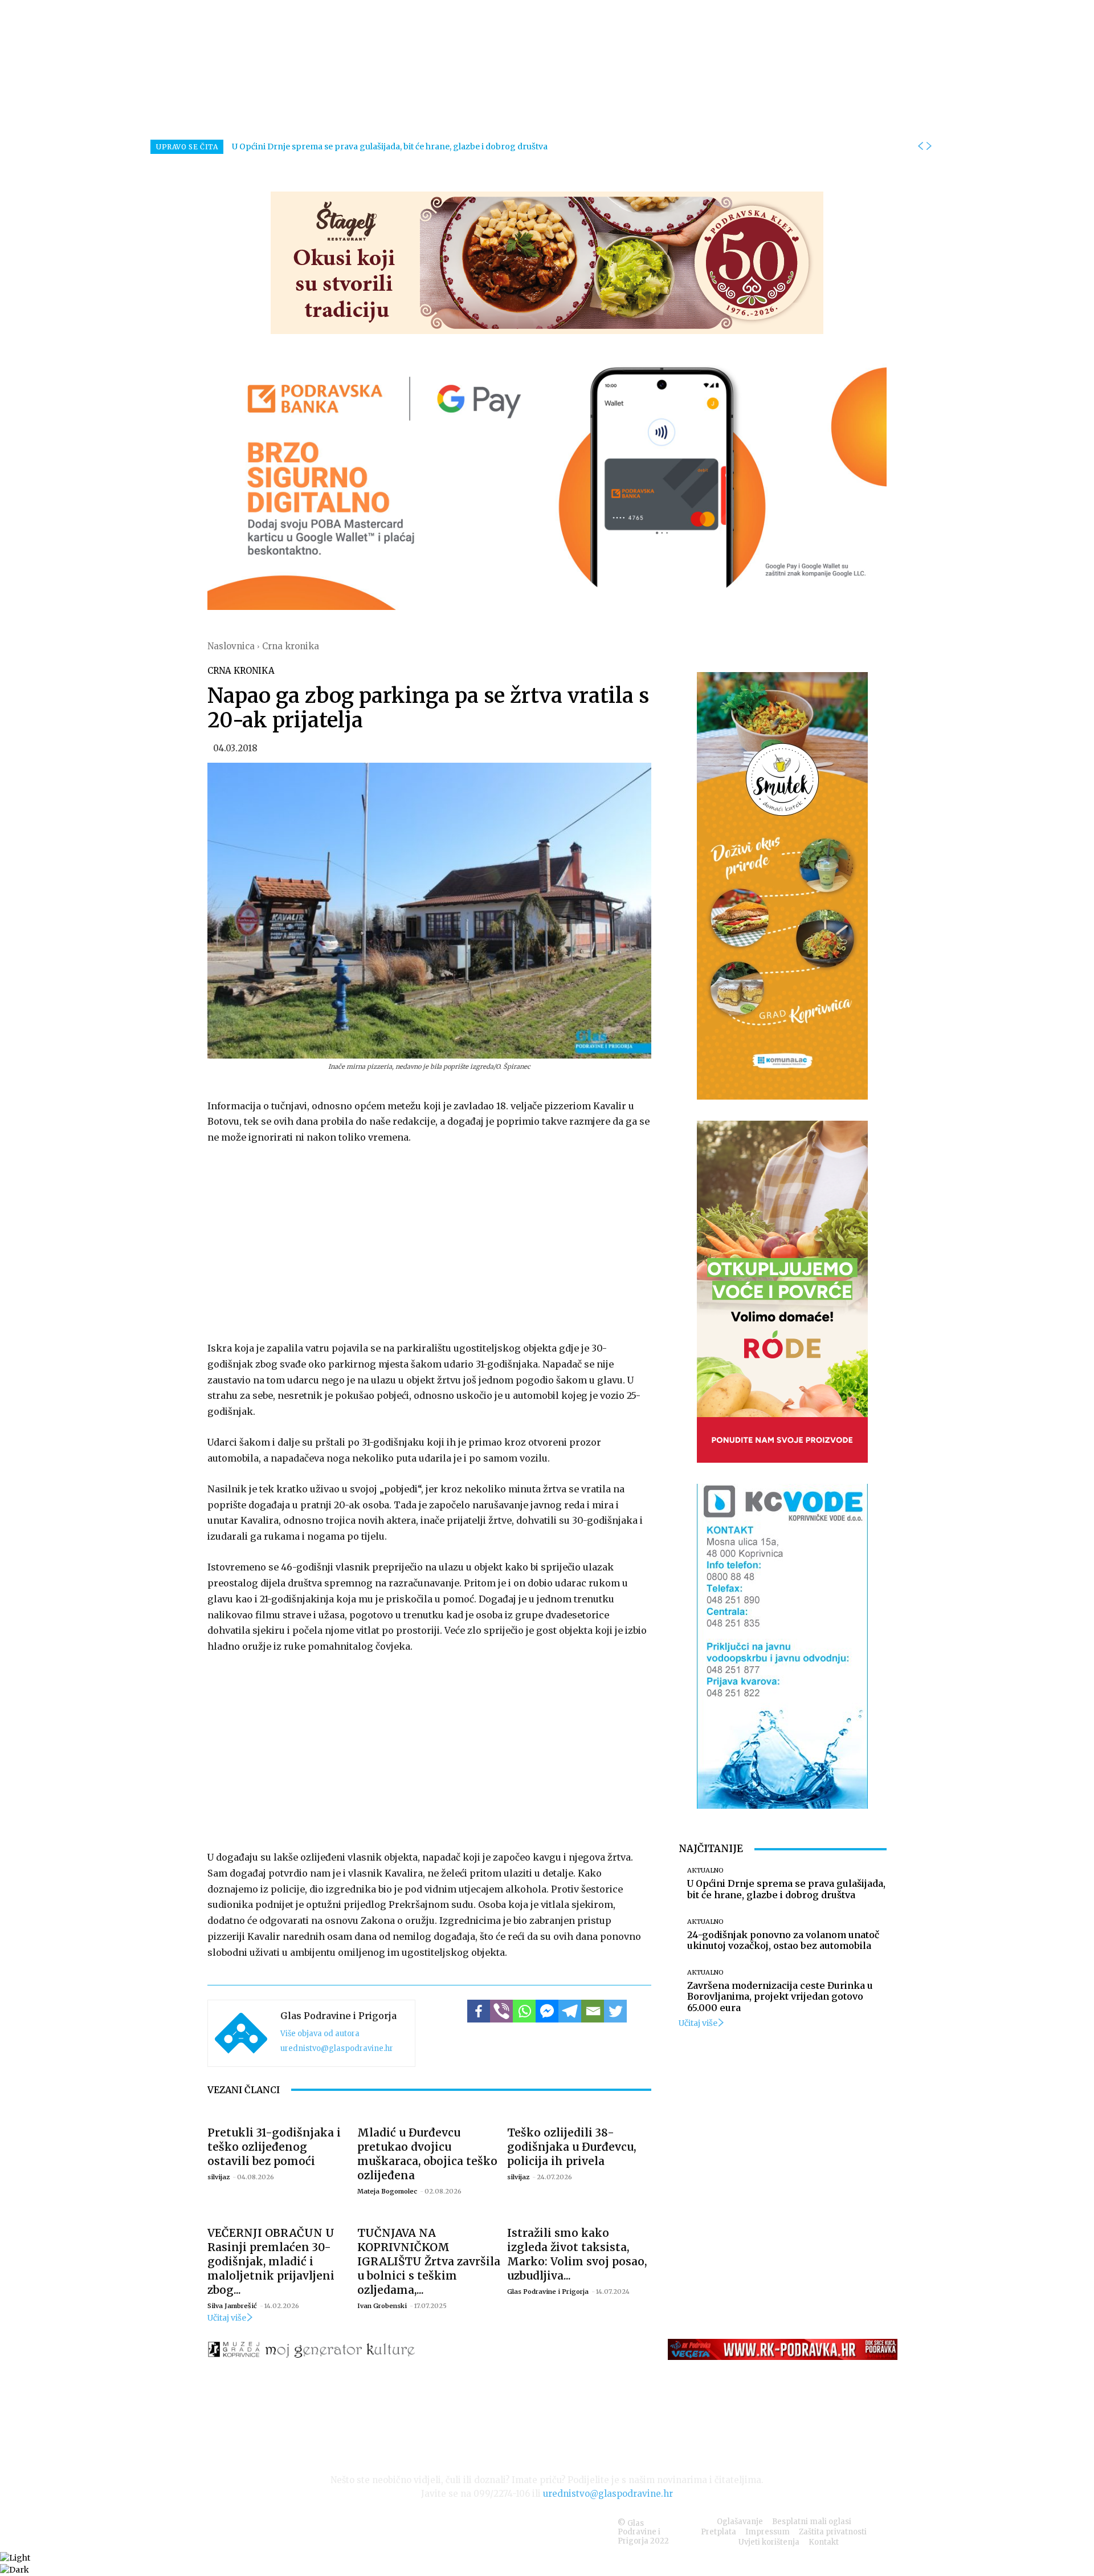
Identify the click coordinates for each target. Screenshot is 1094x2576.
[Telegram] (570, 2011)
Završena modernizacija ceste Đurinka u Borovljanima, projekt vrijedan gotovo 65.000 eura (780, 1996)
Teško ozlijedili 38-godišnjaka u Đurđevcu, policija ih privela (572, 2147)
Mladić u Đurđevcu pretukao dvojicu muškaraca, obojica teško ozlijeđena (427, 2154)
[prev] (920, 146)
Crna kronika (291, 646)
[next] (929, 146)
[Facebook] (479, 2011)
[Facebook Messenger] (547, 2011)
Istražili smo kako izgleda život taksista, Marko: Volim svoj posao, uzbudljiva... (577, 2254)
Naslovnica (231, 646)
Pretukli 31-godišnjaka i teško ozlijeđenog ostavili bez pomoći (274, 2147)
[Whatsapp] (524, 2011)
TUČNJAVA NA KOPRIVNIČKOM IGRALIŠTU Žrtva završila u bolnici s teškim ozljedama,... (429, 2261)
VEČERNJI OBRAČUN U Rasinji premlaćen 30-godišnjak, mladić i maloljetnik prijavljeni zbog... (271, 2261)
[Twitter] (615, 2011)
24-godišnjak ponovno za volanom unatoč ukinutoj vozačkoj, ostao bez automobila (783, 1940)
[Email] (593, 2011)
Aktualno (705, 1871)
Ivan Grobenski (382, 2306)
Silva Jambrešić (232, 2306)
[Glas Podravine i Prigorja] (241, 2033)
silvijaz (219, 2177)
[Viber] (501, 2011)
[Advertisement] (429, 1240)
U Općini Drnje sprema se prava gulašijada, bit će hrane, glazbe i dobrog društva (390, 146)
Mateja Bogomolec (387, 2191)
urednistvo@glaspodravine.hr (337, 2048)
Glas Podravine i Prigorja (338, 2016)
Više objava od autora (320, 2034)
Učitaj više (227, 2318)
